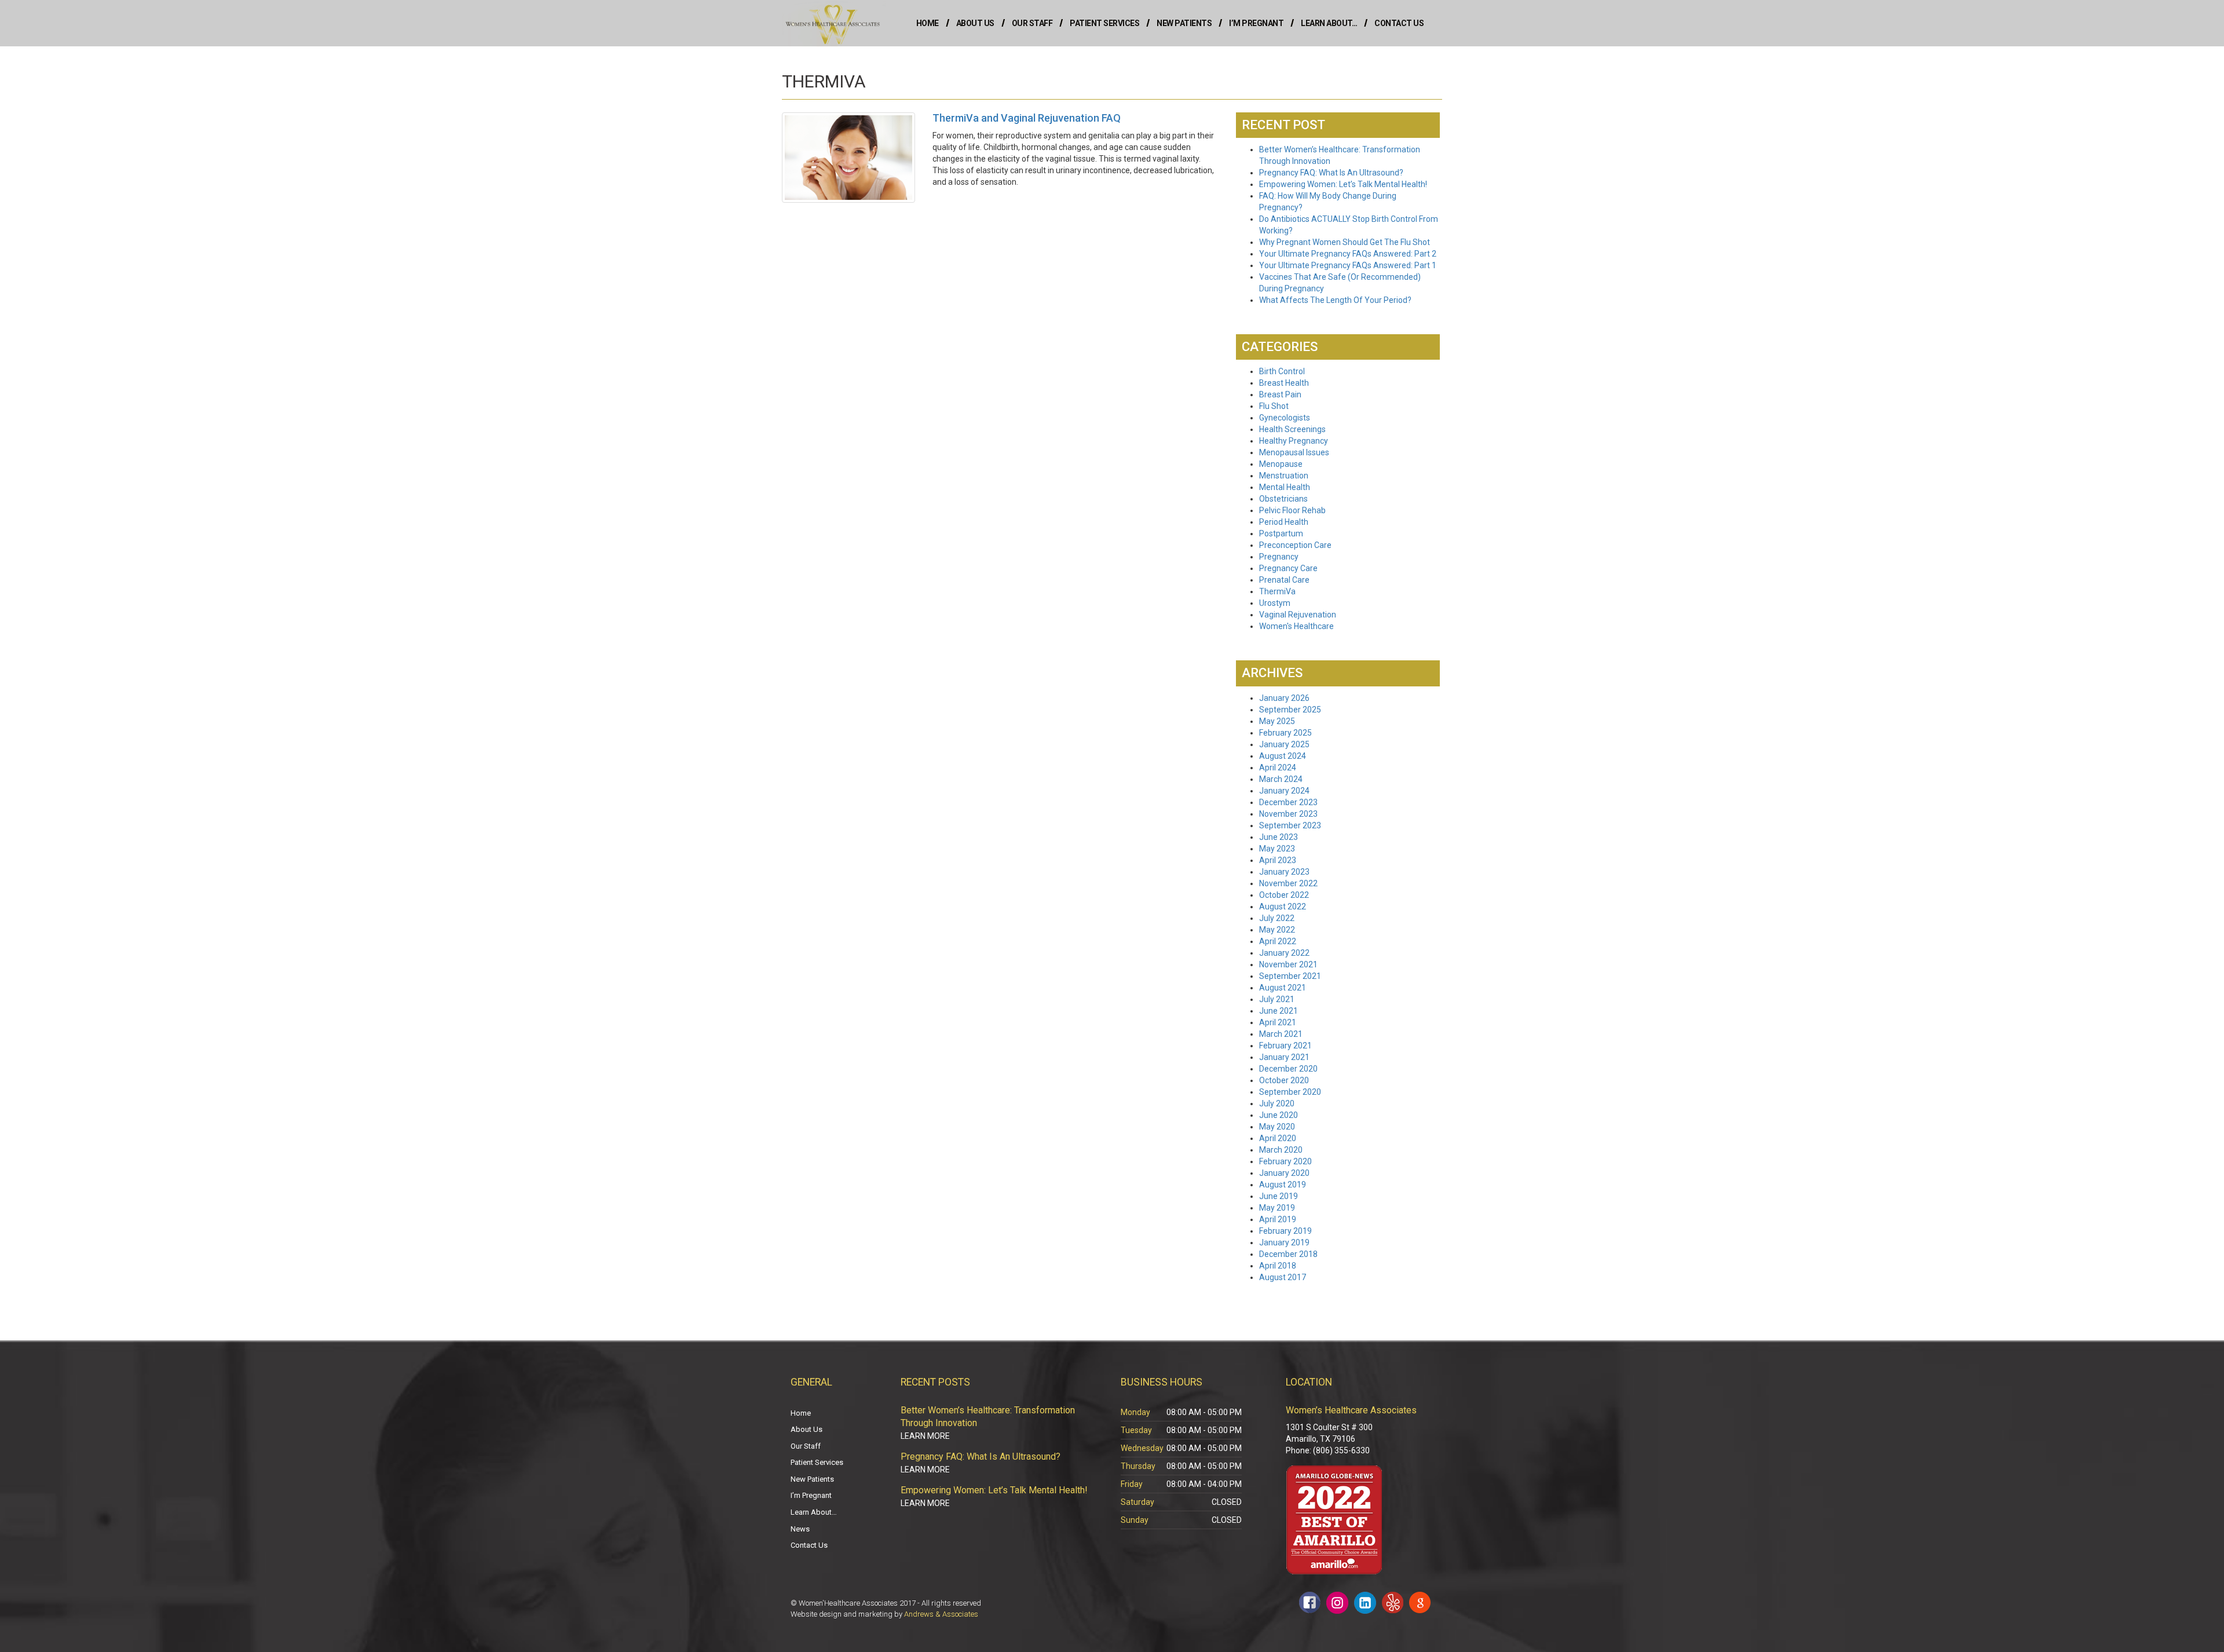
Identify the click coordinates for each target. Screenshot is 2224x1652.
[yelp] (1393, 1602)
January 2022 (1284, 953)
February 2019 (1285, 1231)
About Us (975, 23)
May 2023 (1277, 849)
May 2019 (1277, 1208)
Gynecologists (1285, 418)
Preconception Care (1295, 545)
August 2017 (1283, 1277)
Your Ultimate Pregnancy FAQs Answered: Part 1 (1348, 265)
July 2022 (1277, 918)
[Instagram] (1337, 1603)
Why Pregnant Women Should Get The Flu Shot (1345, 242)
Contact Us (1399, 23)
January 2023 (1284, 872)
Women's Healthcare (1296, 626)
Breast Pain (1280, 394)
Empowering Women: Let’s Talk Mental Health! (1343, 184)
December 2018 (1288, 1254)
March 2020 (1281, 1150)
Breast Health (1284, 383)
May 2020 (1277, 1127)
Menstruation (1284, 476)
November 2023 (1288, 814)
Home (928, 23)
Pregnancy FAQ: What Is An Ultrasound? (1331, 173)
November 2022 (1288, 883)
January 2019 (1284, 1242)
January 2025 (1284, 744)
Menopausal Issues (1294, 452)
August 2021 (1283, 988)
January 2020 (1284, 1173)
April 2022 (1278, 941)
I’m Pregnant (1256, 23)
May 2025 (1277, 721)
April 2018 (1278, 1266)
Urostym (1275, 603)
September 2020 (1290, 1092)
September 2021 (1290, 976)
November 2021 (1288, 964)
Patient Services (1104, 23)
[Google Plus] (1420, 1602)
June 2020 (1279, 1115)
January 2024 (1284, 791)
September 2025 (1290, 710)
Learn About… (1329, 23)
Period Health (1284, 522)
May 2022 (1277, 930)
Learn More (925, 1436)
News (800, 1529)
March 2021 (1281, 1034)
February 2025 (1285, 733)
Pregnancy (1279, 557)
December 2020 (1288, 1069)
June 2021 (1279, 1011)
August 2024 (1283, 756)
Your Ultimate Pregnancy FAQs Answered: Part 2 (1348, 254)
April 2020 (1278, 1138)
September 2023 (1290, 825)
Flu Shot (1274, 406)
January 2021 (1284, 1057)
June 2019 (1279, 1196)
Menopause (1281, 464)
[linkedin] (1365, 1603)
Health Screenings (1292, 429)
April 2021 (1278, 1022)
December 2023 (1288, 802)
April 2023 (1278, 860)
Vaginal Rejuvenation (1298, 615)
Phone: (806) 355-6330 (1328, 1450)
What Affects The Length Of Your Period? (1335, 300)
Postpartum (1281, 533)
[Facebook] (1310, 1602)
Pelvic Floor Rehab (1292, 510)
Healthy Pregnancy (1294, 441)
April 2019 (1278, 1219)
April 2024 (1278, 767)
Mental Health (1285, 487)
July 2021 (1277, 999)
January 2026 (1284, 698)
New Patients (1184, 23)
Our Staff (1032, 23)
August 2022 (1283, 907)
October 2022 (1284, 895)
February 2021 (1285, 1046)
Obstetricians (1283, 499)
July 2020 (1277, 1103)
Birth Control (1282, 371)
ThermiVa (1277, 591)
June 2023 (1279, 837)
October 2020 (1284, 1080)
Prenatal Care (1284, 580)
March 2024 (1281, 779)
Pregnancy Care (1288, 568)
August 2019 (1283, 1185)
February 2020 (1285, 1161)
